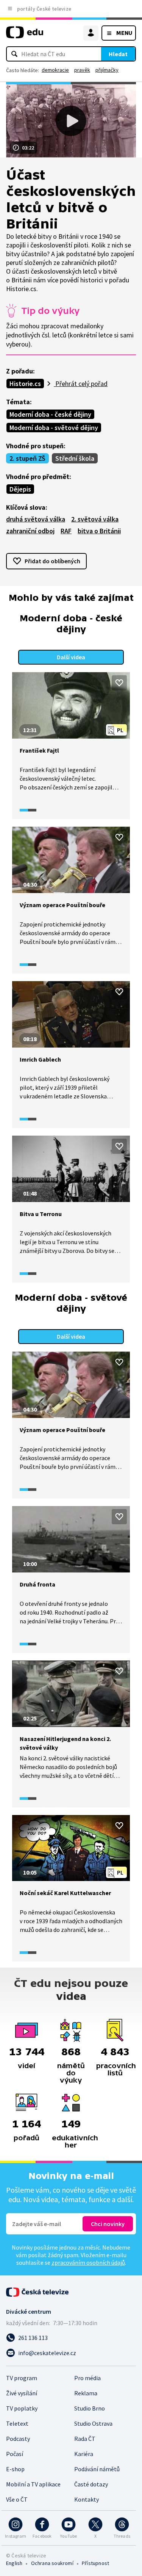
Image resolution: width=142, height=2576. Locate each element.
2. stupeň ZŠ (27, 458)
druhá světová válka (36, 519)
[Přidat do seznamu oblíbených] (119, 683)
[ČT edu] (25, 35)
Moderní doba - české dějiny (50, 414)
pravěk (82, 70)
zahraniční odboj (30, 531)
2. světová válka (95, 519)
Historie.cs (25, 384)
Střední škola (75, 458)
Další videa (71, 657)
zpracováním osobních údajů (88, 2262)
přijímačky (107, 70)
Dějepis (20, 489)
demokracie (55, 70)
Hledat (118, 54)
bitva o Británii (99, 531)
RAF (66, 531)
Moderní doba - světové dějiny (54, 428)
